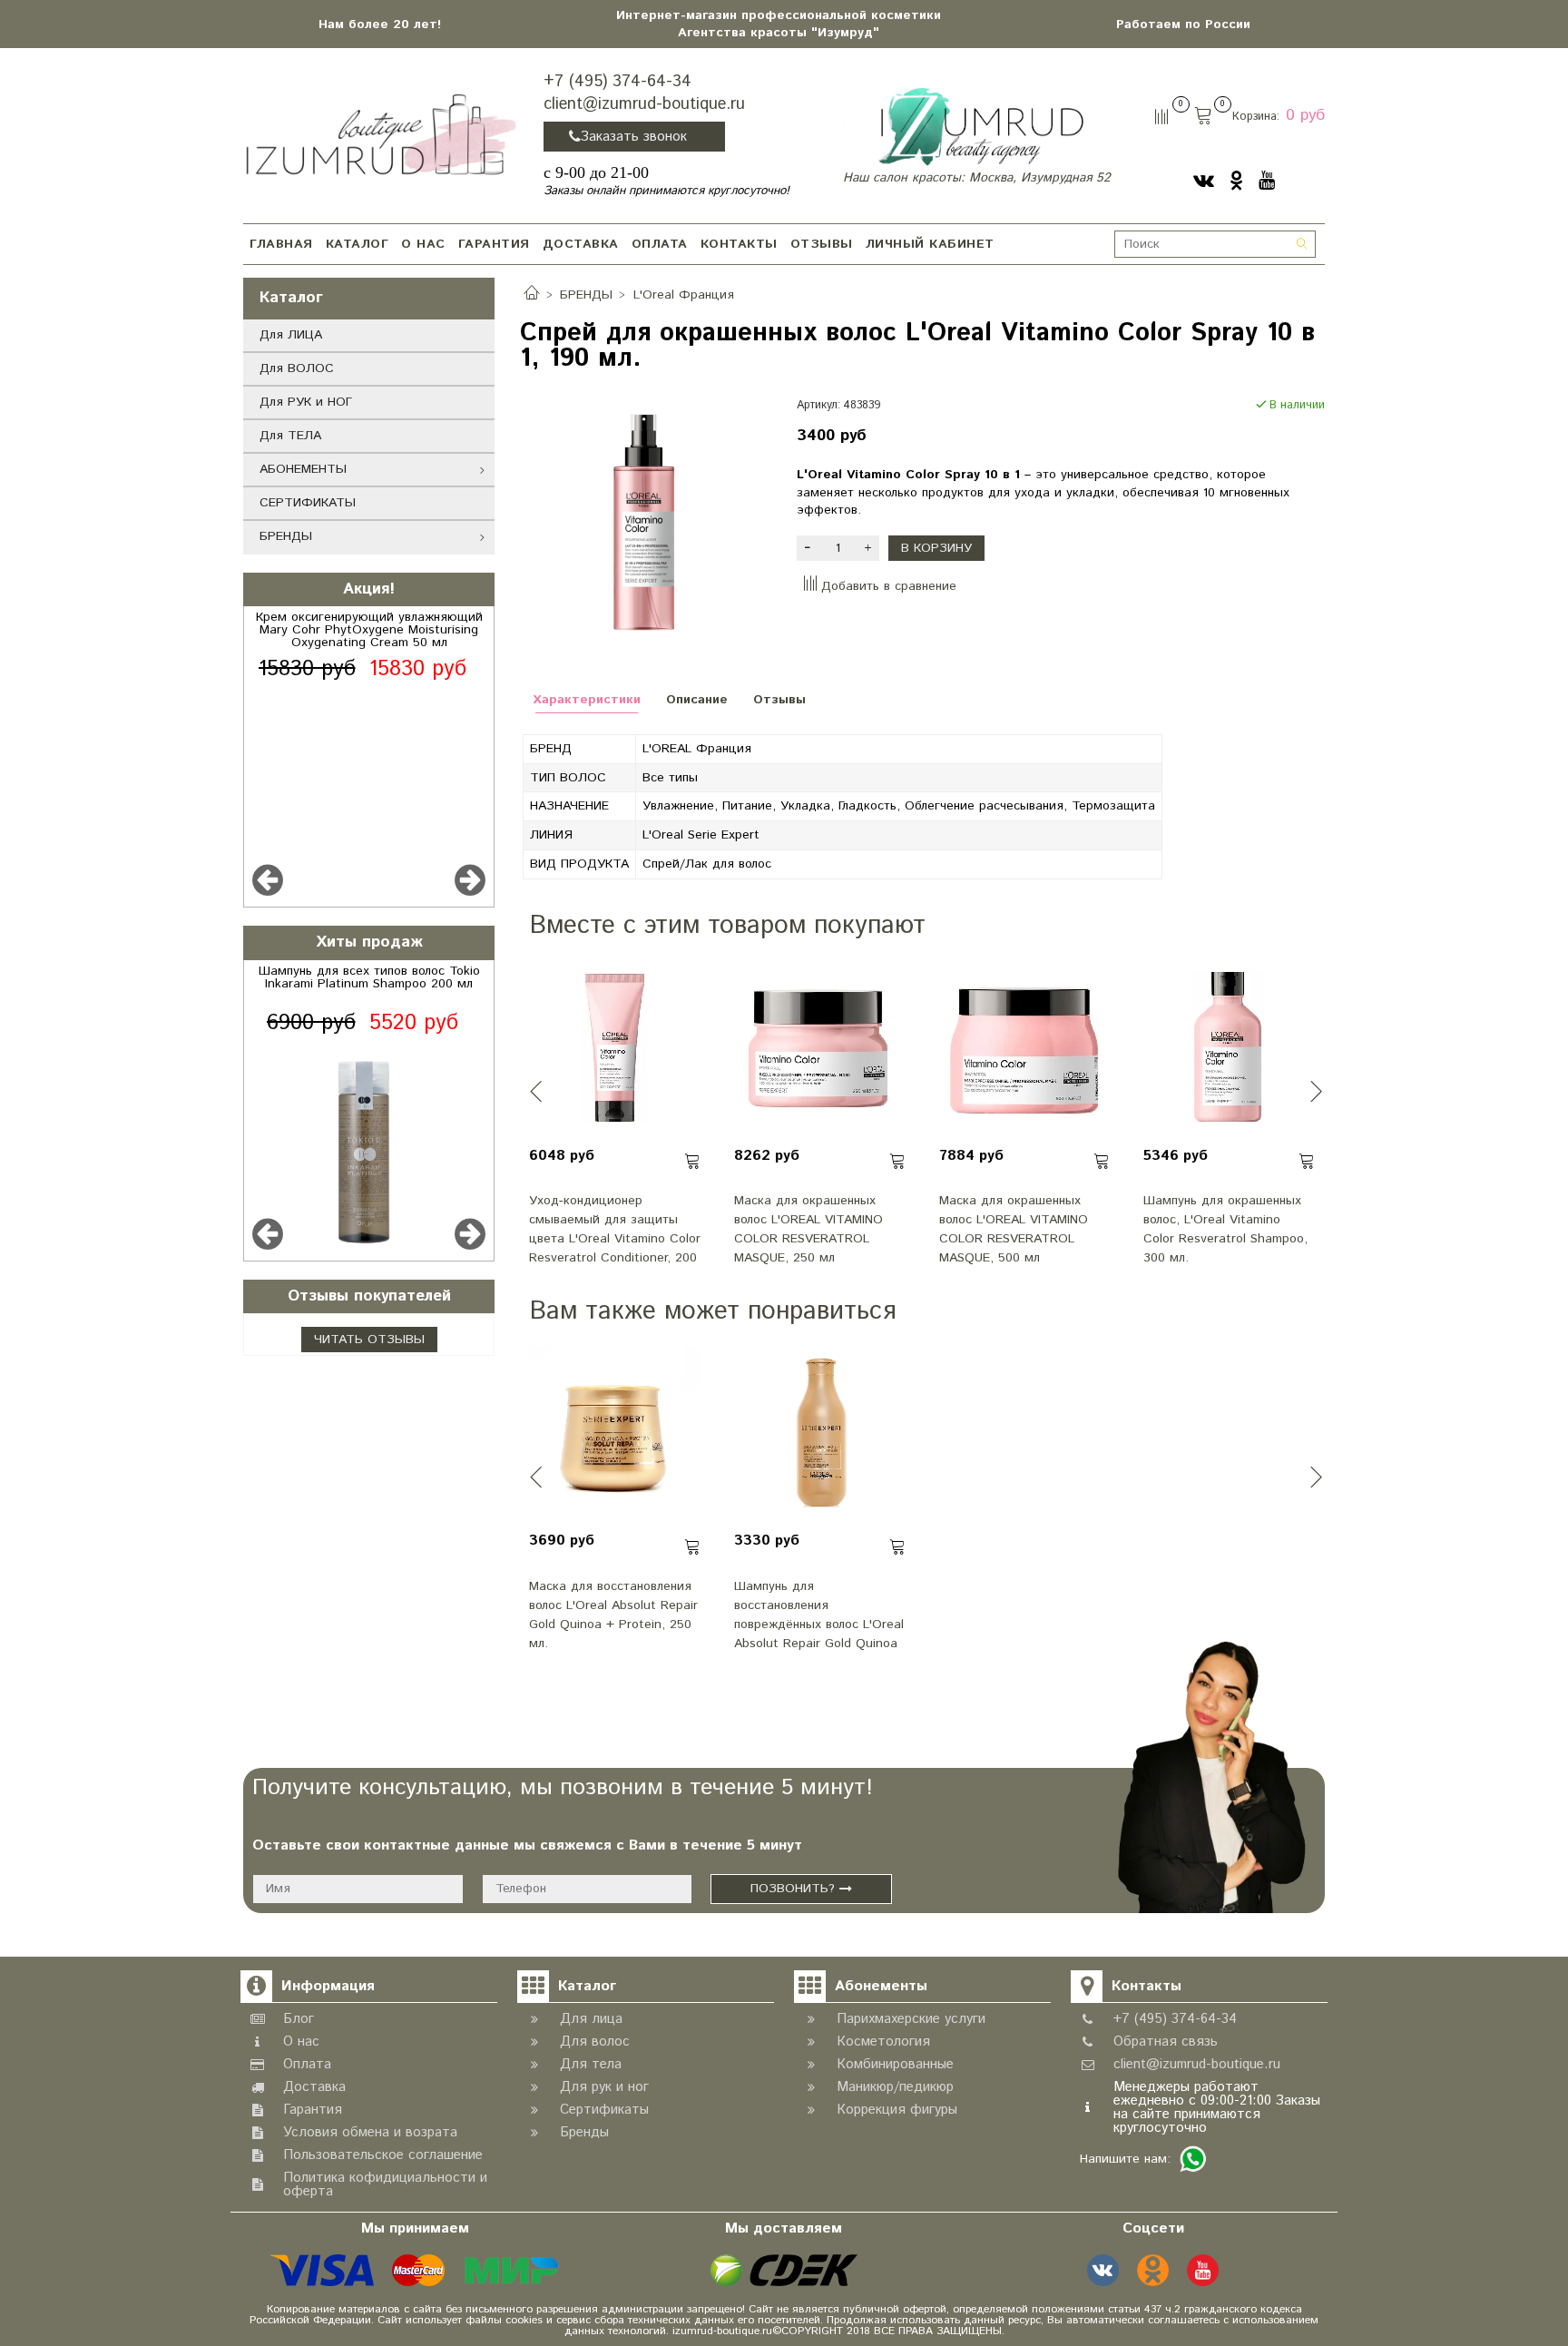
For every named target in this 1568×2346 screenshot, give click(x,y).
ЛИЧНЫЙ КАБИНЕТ (930, 244)
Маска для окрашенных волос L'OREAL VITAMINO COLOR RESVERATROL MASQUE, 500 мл (1014, 1228)
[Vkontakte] (1204, 180)
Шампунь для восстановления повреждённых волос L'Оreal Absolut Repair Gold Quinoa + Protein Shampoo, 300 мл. (819, 1614)
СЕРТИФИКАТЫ (308, 503)
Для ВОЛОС (297, 368)
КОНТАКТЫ (739, 244)
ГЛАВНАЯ (281, 244)
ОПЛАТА (660, 244)
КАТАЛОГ (358, 244)
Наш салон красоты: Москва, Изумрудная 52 (977, 178)
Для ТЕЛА (290, 436)
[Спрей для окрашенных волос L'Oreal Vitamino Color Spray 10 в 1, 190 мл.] (646, 523)
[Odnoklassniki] (1236, 180)
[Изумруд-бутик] (381, 133)
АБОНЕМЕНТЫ (303, 469)
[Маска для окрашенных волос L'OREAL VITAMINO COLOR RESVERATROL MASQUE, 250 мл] (820, 1046)
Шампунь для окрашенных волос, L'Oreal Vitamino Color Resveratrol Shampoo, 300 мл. (1225, 1228)
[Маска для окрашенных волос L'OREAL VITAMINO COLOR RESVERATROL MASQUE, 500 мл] (1025, 1046)
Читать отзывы (369, 1340)
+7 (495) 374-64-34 (617, 82)
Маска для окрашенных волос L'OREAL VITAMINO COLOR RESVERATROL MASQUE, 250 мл (808, 1228)
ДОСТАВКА (581, 244)
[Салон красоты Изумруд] (980, 127)
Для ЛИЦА (291, 335)
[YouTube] (1267, 180)
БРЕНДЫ (286, 536)
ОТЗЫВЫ (822, 244)
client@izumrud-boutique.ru (644, 104)
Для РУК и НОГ (306, 402)
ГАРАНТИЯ (494, 244)
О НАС (423, 244)
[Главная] (532, 295)
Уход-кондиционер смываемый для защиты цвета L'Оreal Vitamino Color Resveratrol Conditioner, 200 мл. (615, 1228)
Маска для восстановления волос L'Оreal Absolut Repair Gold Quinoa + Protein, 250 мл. (613, 1614)
